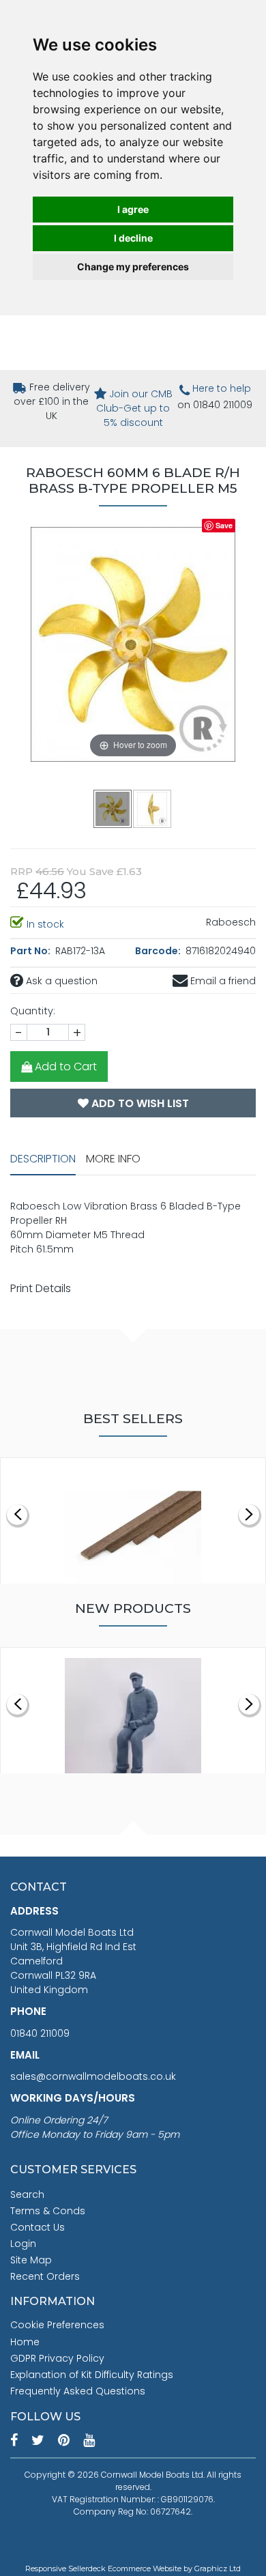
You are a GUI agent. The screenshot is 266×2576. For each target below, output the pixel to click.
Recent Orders (45, 2276)
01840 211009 (40, 2033)
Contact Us (38, 2227)
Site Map (31, 2260)
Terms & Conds (48, 2211)
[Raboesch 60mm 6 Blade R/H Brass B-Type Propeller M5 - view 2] (153, 808)
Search (27, 2194)
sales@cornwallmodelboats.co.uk (93, 2076)
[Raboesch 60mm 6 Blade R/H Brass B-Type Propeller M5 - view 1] (113, 808)
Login (23, 2244)
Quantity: (33, 1011)
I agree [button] (133, 209)
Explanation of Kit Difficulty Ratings (92, 2375)
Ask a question (60, 981)
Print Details (41, 1288)
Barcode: (159, 951)
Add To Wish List (139, 1103)
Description (43, 1159)
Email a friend (222, 981)
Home (25, 2342)
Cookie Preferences (57, 2325)
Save (224, 525)
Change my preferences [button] (133, 267)
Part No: (31, 951)
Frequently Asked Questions (78, 2391)
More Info (113, 1159)
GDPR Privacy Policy (57, 2358)
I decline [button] (133, 238)
